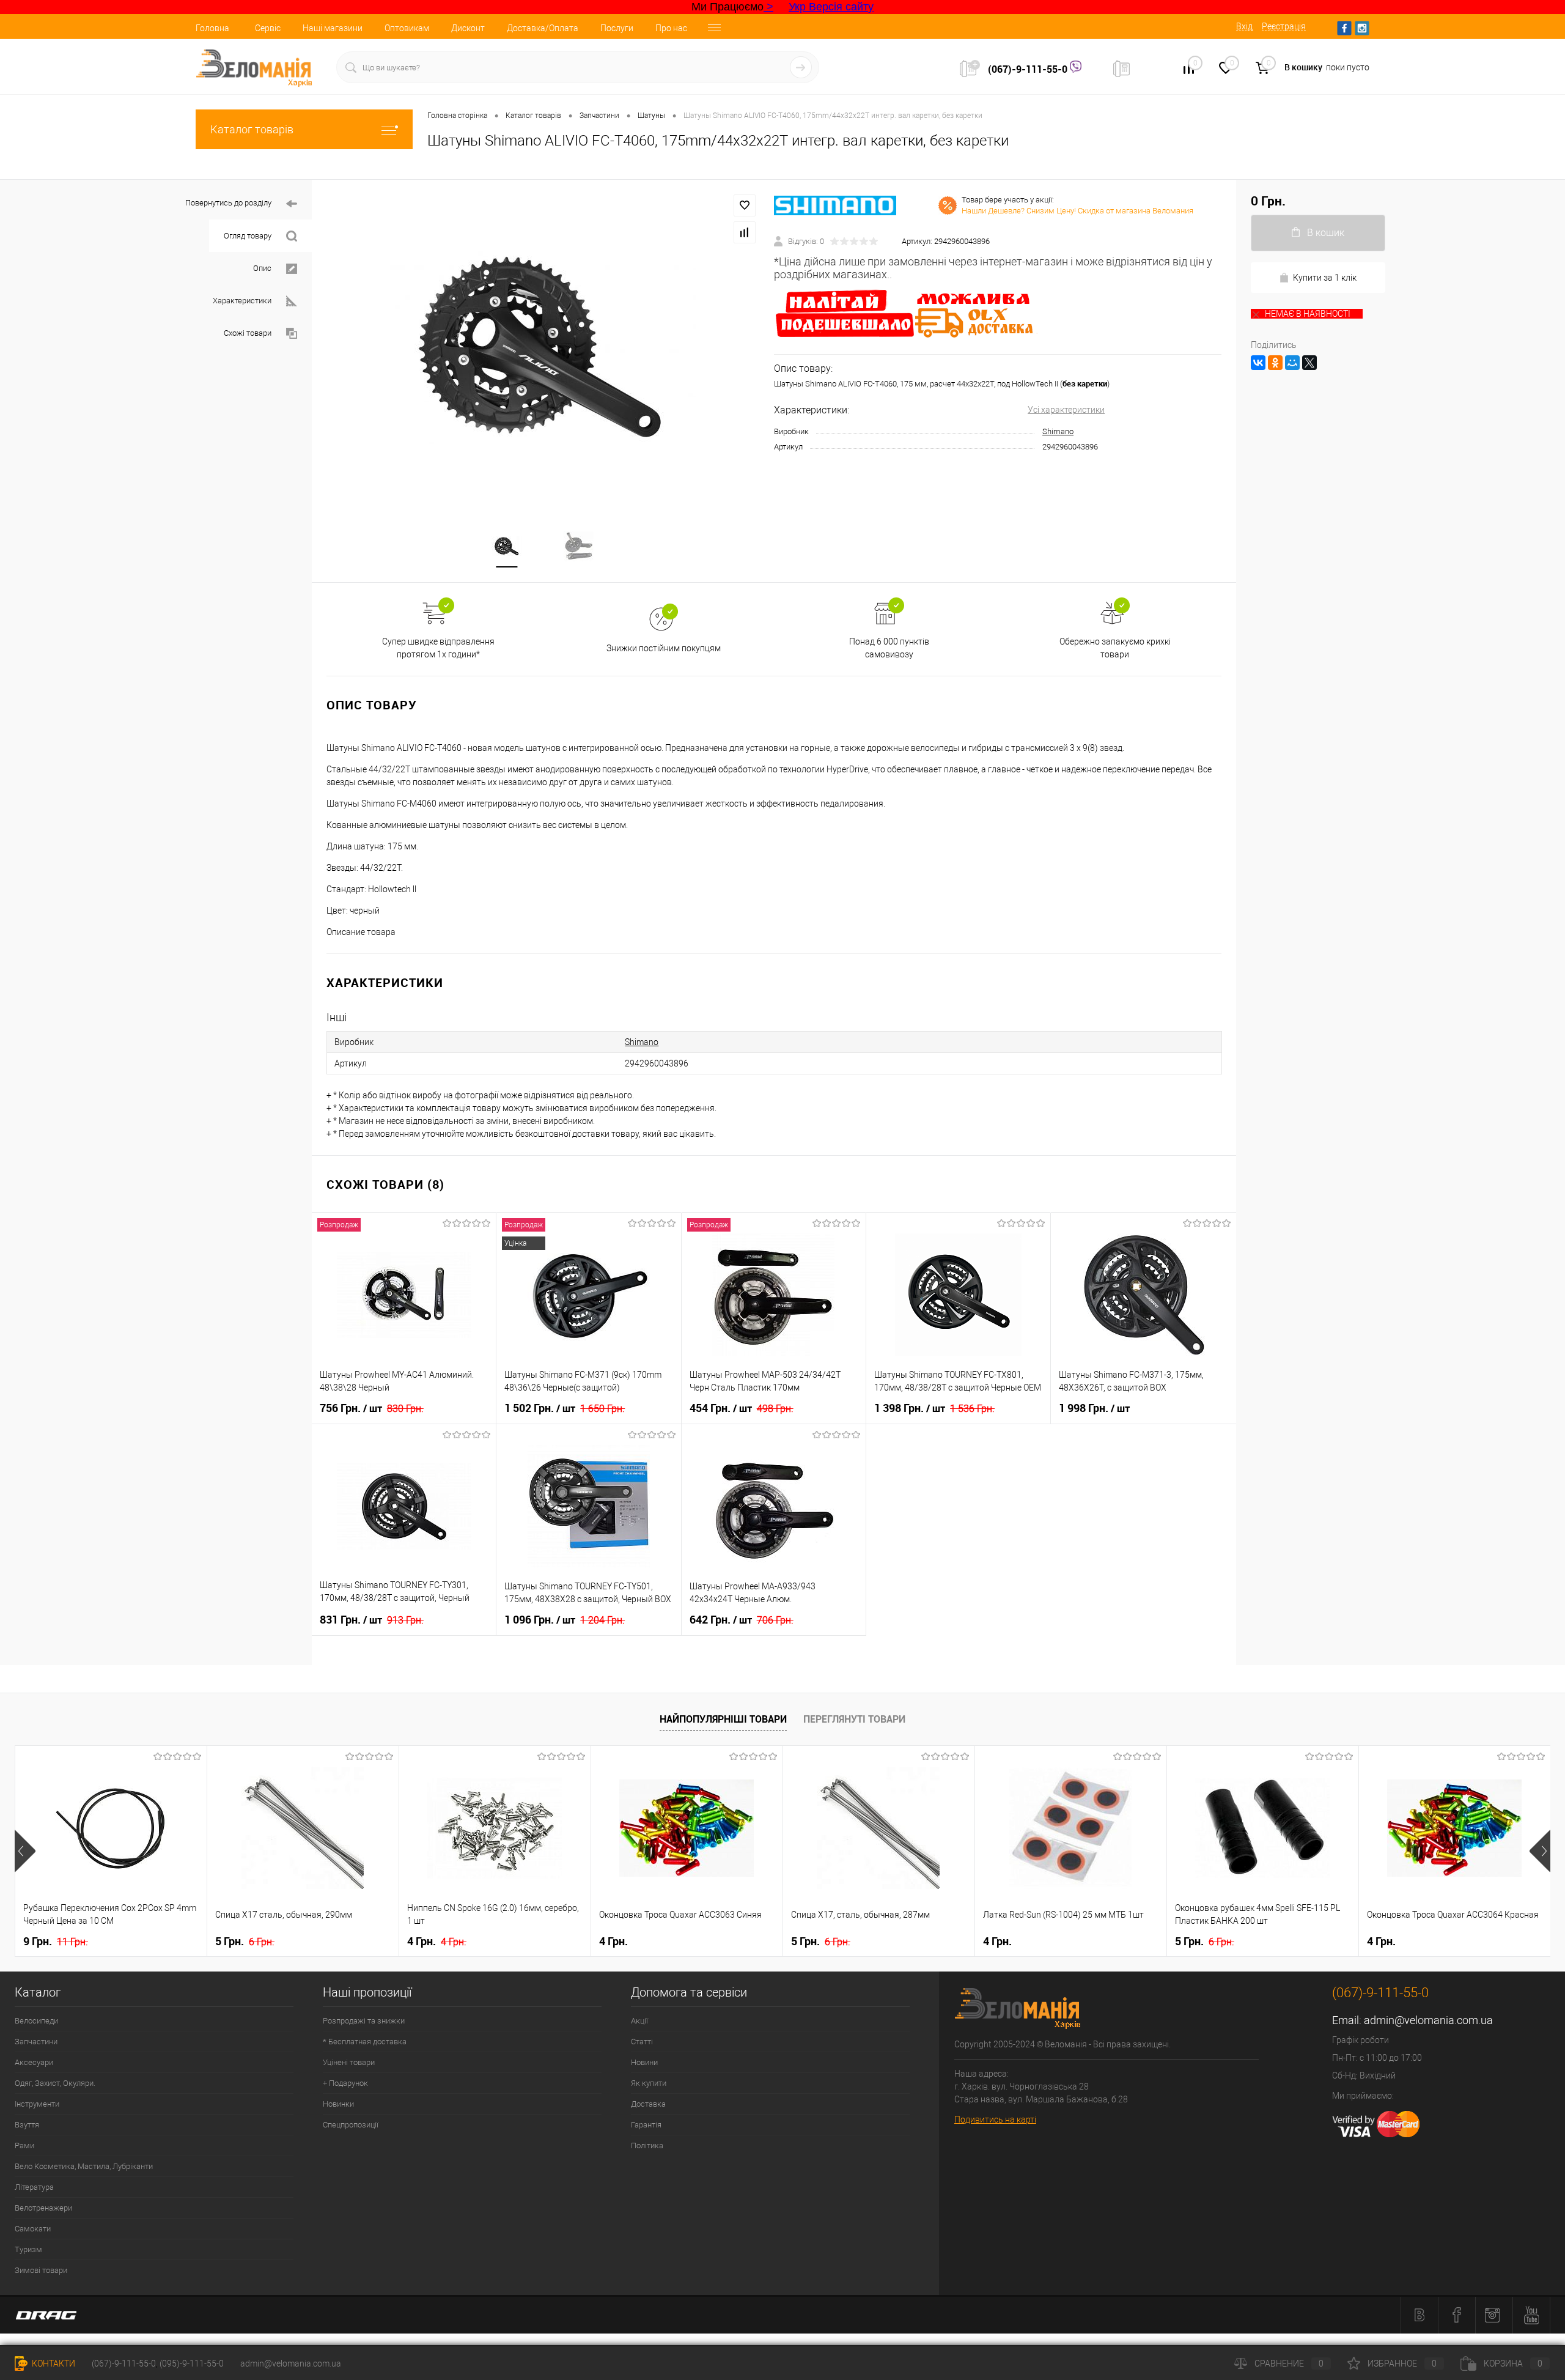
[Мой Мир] (1292, 363)
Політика (647, 2145)
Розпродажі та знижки (364, 2021)
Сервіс (268, 28)
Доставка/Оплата (543, 28)
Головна (212, 28)
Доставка (648, 2104)
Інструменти (37, 2104)
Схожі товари (248, 333)
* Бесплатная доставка (365, 2042)
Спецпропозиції (351, 2125)
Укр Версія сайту (831, 7)
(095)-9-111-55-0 (192, 2363)
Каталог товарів (252, 129)
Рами (24, 2145)
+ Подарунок (345, 2083)
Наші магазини (333, 28)
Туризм (28, 2249)
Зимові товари (41, 2270)
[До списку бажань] (745, 205)
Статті (642, 2042)
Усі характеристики (1066, 410)
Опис (262, 268)
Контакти (53, 2363)
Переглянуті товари (854, 1719)
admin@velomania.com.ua (1428, 2020)
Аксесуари (34, 2062)
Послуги (617, 28)
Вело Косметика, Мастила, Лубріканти (84, 2166)
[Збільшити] (543, 347)
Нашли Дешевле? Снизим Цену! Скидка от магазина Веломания (1077, 211)
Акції (639, 2021)
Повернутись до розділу (228, 203)
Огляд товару (248, 236)
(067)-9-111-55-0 (1029, 69)
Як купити (649, 2083)
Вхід (1244, 26)
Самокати (33, 2229)
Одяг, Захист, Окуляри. (55, 2083)
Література (34, 2187)
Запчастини (36, 2042)
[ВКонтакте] (1258, 363)
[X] (1309, 363)
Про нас (671, 28)
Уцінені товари (349, 2062)
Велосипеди (36, 2021)
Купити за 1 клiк (1325, 278)
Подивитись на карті (995, 2119)
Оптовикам (407, 28)
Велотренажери (43, 2208)
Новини (644, 2062)
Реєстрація (1284, 26)
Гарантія (646, 2125)
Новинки (338, 2104)
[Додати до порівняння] (745, 232)
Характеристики (242, 301)
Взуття (27, 2125)
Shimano (1058, 431)
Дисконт (468, 28)
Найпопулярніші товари (723, 1719)
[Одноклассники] (1275, 363)
